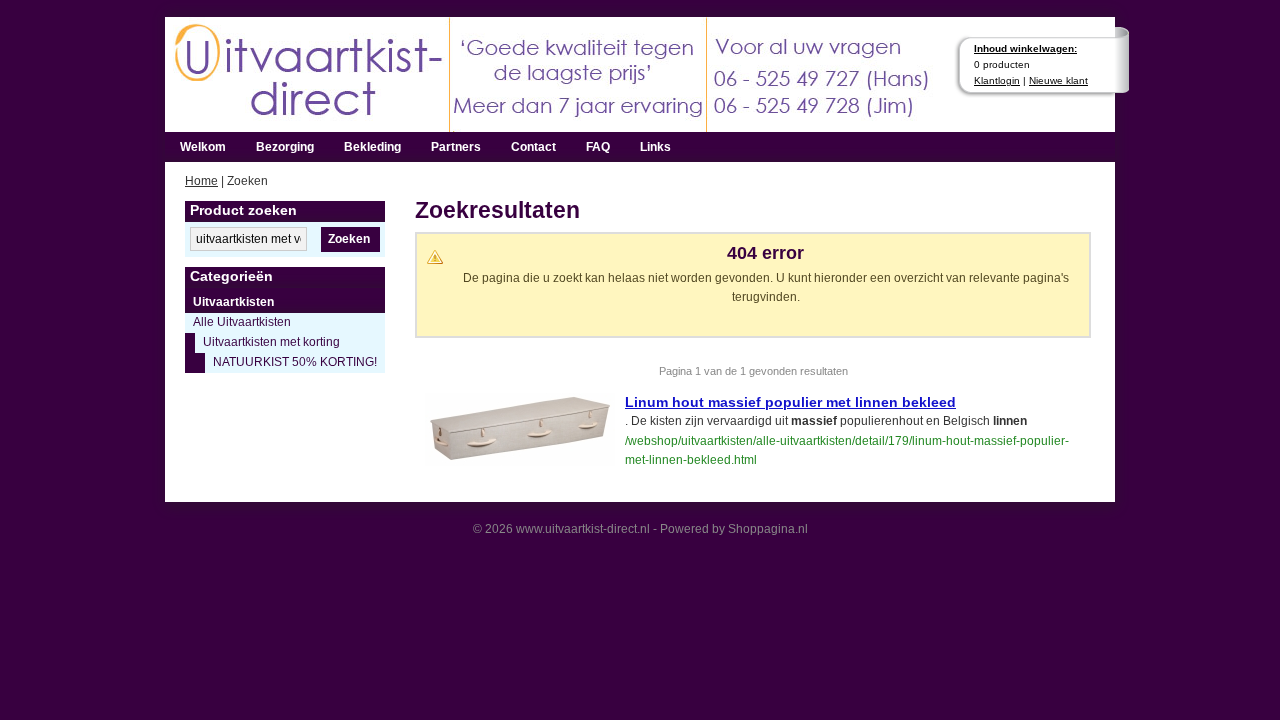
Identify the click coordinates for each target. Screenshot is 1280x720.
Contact (533, 147)
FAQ (598, 147)
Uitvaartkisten (233, 302)
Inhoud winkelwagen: (1025, 48)
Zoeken (349, 239)
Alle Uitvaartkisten (242, 322)
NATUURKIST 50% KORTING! (295, 362)
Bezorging (285, 147)
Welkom (203, 147)
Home (201, 181)
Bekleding (372, 147)
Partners (456, 147)
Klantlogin (997, 80)
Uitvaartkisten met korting (271, 342)
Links (655, 147)
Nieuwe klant (1058, 80)
